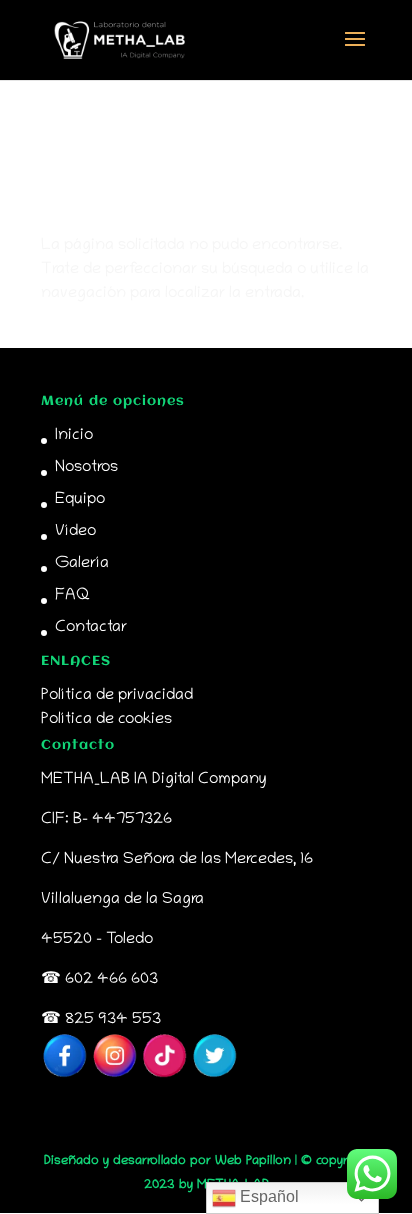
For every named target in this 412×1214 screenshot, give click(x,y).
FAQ (72, 596)
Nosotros (86, 468)
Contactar (91, 628)
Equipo (80, 500)
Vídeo (75, 532)
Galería (82, 564)
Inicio (74, 436)
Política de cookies (106, 720)
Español (267, 1196)
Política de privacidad (117, 696)
